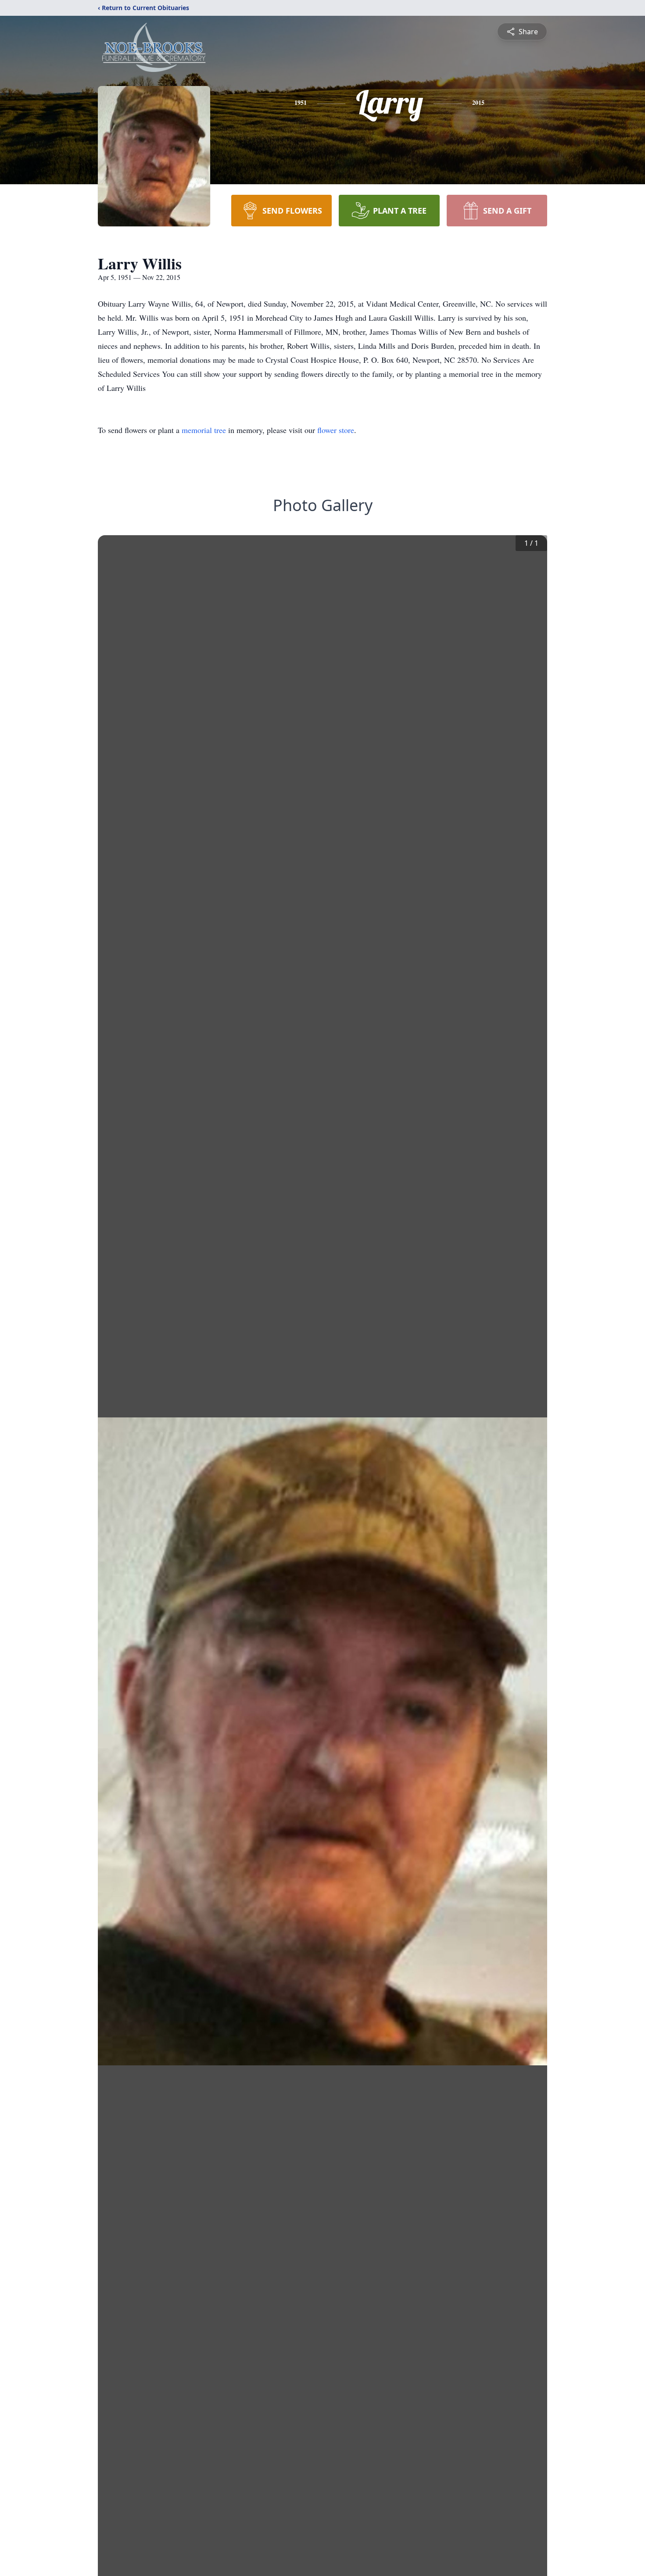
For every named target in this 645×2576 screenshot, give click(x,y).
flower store (336, 430)
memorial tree (204, 430)
